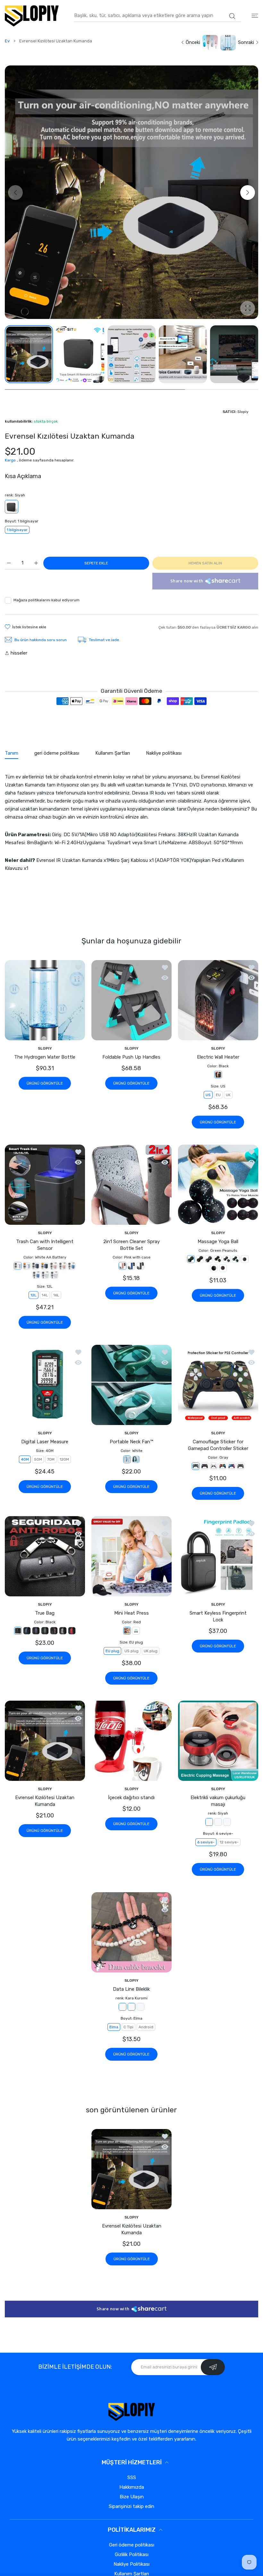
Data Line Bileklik (131, 1989)
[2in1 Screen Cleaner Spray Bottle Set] (131, 1185)
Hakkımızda (132, 2487)
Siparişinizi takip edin (131, 2506)
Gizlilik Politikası (132, 2555)
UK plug (151, 1651)
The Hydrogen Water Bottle (45, 1057)
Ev (7, 41)
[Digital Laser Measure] (45, 1385)
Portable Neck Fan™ (131, 1442)
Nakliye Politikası (131, 2564)
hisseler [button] (19, 653)
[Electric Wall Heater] (218, 1000)
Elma (114, 2027)
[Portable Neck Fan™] (131, 1385)
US (208, 1095)
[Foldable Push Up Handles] (131, 1000)
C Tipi (128, 2027)
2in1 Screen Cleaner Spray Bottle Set (131, 1245)
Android (146, 2027)
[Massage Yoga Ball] (218, 1185)
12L (34, 1295)
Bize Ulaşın (132, 2497)
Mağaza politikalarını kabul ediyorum (47, 600)
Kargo (10, 460)
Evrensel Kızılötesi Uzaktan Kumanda (45, 1801)
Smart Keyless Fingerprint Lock (218, 1616)
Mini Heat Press (131, 1613)
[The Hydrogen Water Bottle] (45, 1000)
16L (56, 1295)
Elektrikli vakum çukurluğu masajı (218, 1801)
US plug (131, 1651)
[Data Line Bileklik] (131, 1932)
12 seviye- (229, 1842)
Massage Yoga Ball (218, 1241)
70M (51, 1460)
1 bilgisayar (17, 530)
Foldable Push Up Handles (131, 1057)
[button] (248, 193)
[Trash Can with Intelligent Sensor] (45, 1185)
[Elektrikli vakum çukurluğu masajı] (218, 1741)
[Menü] (255, 16)
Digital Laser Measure (45, 1442)
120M (64, 1460)
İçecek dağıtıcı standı (131, 1798)
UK (228, 1095)
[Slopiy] (32, 16)
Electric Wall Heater (218, 1057)
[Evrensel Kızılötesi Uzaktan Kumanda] (45, 1741)
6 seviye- (206, 1842)
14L (45, 1295)
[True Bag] (45, 1556)
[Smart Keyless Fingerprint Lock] (218, 1556)
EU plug (112, 1651)
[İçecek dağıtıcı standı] (131, 1741)
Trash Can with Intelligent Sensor (45, 1245)
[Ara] (232, 16)
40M (25, 1460)
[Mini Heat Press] (131, 1556)
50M (38, 1460)
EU (218, 1095)
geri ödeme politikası (132, 2545)
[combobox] (157, 16)
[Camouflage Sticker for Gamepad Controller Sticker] (218, 1385)
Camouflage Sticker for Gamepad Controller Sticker (218, 1445)
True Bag (45, 1613)
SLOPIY (45, 1048)
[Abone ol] (213, 2367)
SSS (132, 2477)
